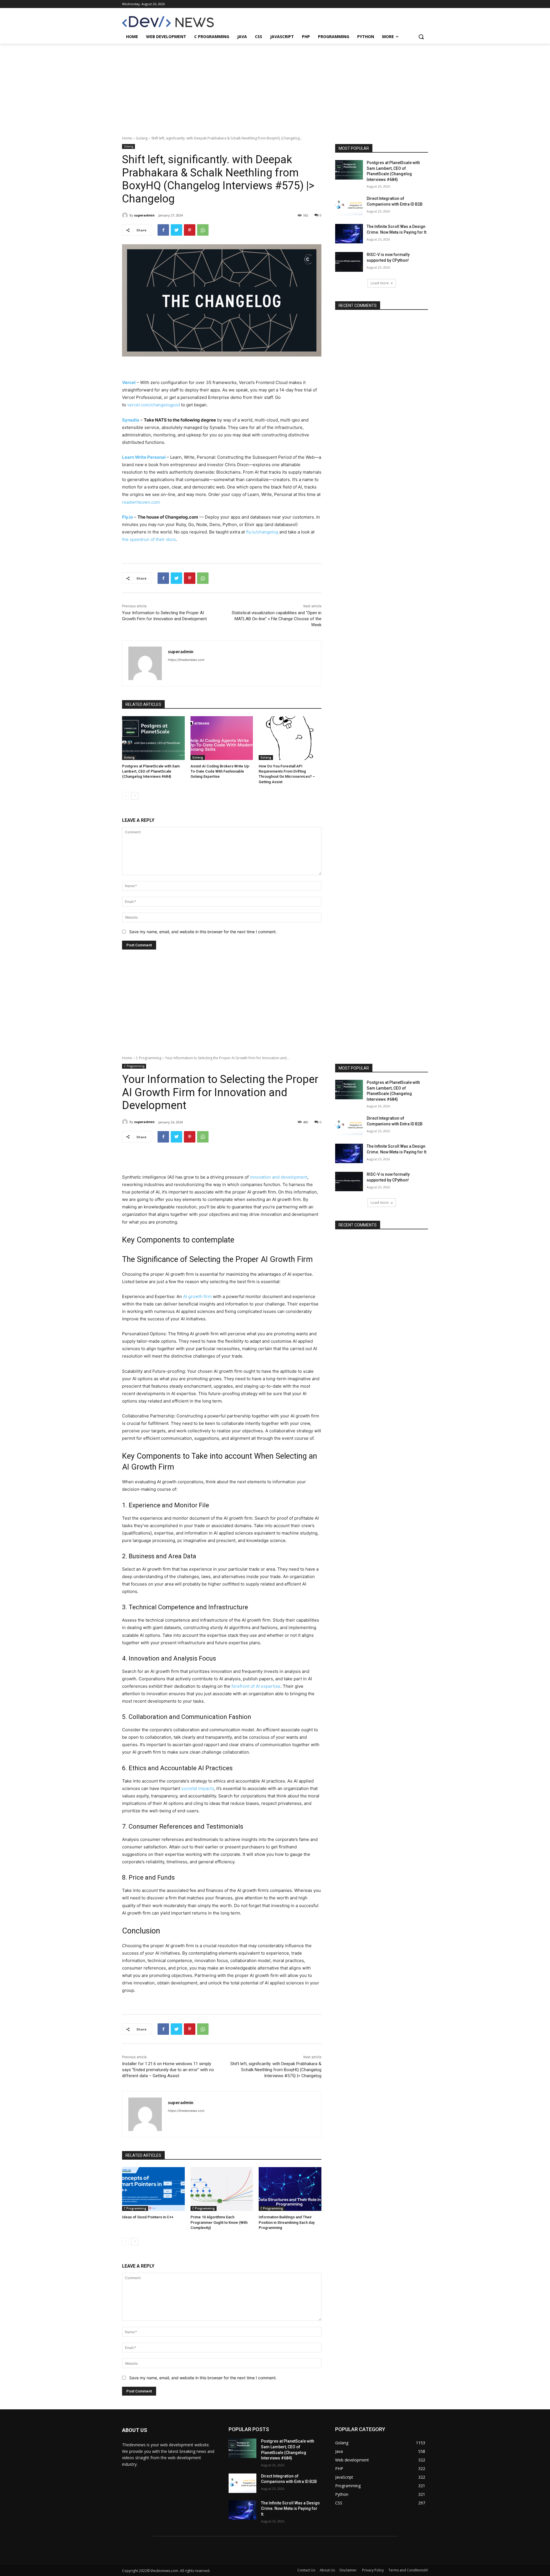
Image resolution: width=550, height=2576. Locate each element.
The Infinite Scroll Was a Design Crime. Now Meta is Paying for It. (290, 2509)
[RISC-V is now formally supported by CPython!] (349, 262)
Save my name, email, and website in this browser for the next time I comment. (203, 932)
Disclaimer (348, 2570)
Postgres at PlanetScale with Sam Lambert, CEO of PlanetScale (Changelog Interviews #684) (151, 771)
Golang (142, 138)
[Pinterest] (190, 230)
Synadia (131, 420)
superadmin (144, 215)
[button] (421, 37)
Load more (380, 283)
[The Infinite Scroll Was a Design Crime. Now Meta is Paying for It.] (349, 234)
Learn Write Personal (144, 457)
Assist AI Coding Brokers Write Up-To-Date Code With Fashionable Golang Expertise (220, 771)
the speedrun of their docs (149, 539)
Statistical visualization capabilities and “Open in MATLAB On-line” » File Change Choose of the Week (277, 619)
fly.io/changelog (262, 532)
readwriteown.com (141, 502)
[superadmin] (126, 215)
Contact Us (306, 2570)
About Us (327, 2570)
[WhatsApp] (203, 230)
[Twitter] (176, 230)
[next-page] (135, 796)
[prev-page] (126, 796)
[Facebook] (163, 230)
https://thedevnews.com (186, 660)
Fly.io (127, 517)
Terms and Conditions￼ (408, 2570)
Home (127, 138)
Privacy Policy (373, 2570)
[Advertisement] (275, 86)
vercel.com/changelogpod (154, 405)
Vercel (129, 382)
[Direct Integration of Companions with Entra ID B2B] (349, 206)
